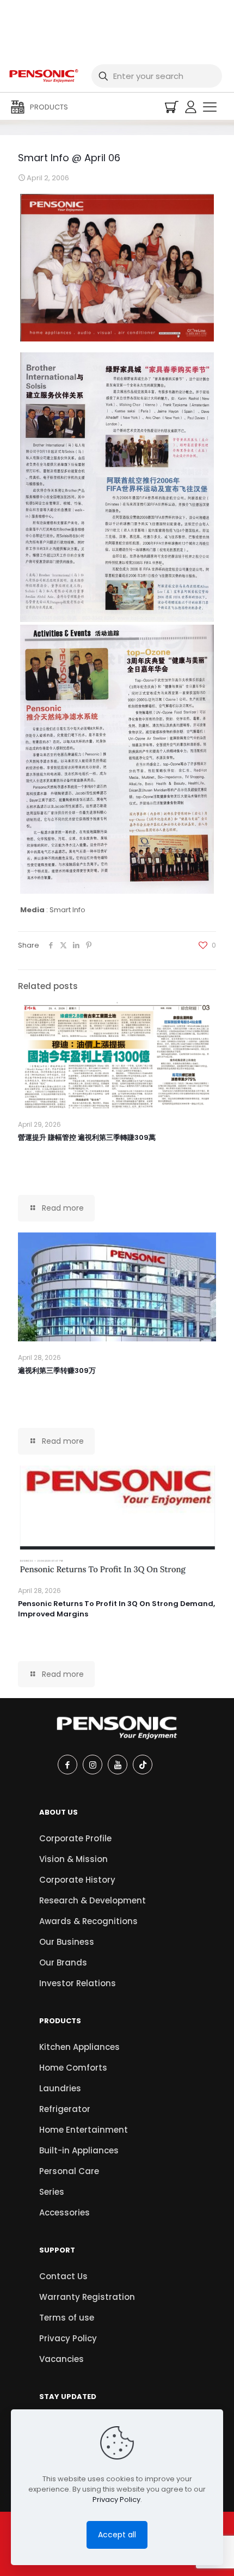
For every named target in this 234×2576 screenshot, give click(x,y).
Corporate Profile (75, 1838)
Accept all (117, 2535)
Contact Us (63, 2276)
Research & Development (93, 1900)
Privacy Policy (68, 2338)
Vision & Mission (73, 1859)
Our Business (67, 1942)
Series (52, 2192)
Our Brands (63, 1962)
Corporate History (77, 1880)
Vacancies (61, 2359)
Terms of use (67, 2318)
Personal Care (69, 2171)
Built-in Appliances (79, 2150)
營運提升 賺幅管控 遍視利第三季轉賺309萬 (87, 1137)
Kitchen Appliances (79, 2047)
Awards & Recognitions (88, 1921)
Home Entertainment (84, 2130)
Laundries (60, 2088)
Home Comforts (73, 2068)
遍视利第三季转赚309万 (57, 1371)
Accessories (64, 2212)
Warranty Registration (87, 2297)
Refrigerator (65, 2109)
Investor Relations (78, 1983)
